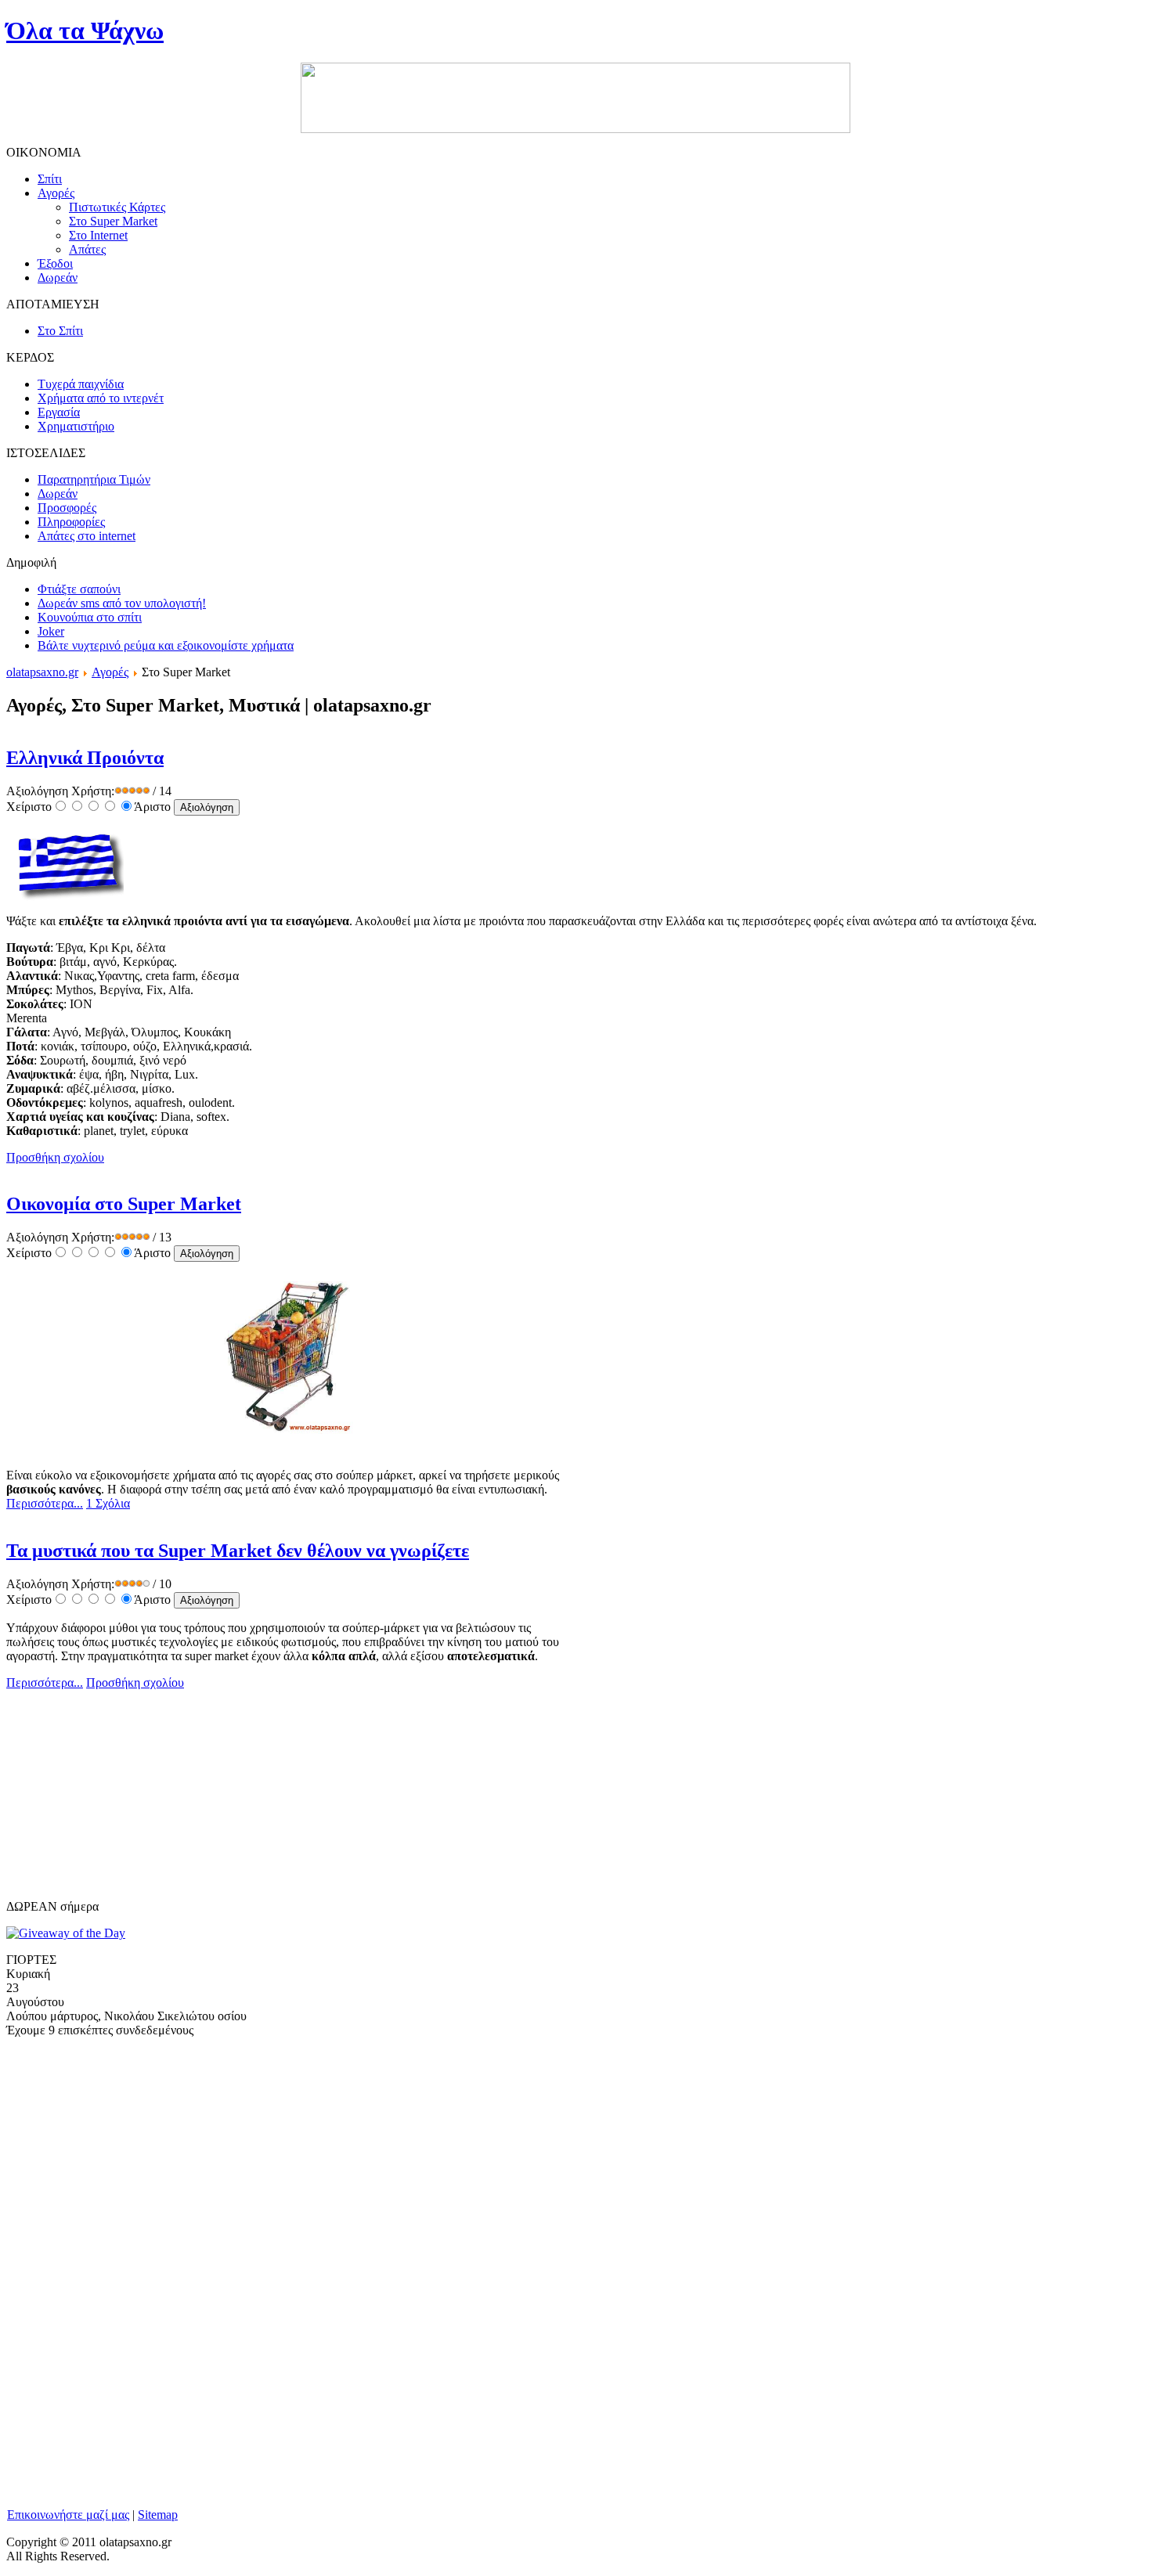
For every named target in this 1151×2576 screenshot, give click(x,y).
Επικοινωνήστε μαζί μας (68, 2515)
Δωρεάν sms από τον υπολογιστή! (122, 603)
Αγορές (110, 672)
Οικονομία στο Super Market (124, 1204)
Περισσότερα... (45, 1503)
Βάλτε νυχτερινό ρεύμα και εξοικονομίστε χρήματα (166, 645)
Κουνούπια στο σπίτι (90, 617)
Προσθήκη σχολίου (55, 1157)
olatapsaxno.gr (42, 672)
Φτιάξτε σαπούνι (79, 589)
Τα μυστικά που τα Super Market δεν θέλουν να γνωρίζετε (238, 1551)
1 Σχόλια (108, 1503)
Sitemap (158, 2515)
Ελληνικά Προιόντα (85, 758)
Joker (51, 631)
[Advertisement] (124, 1802)
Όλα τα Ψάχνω (85, 31)
